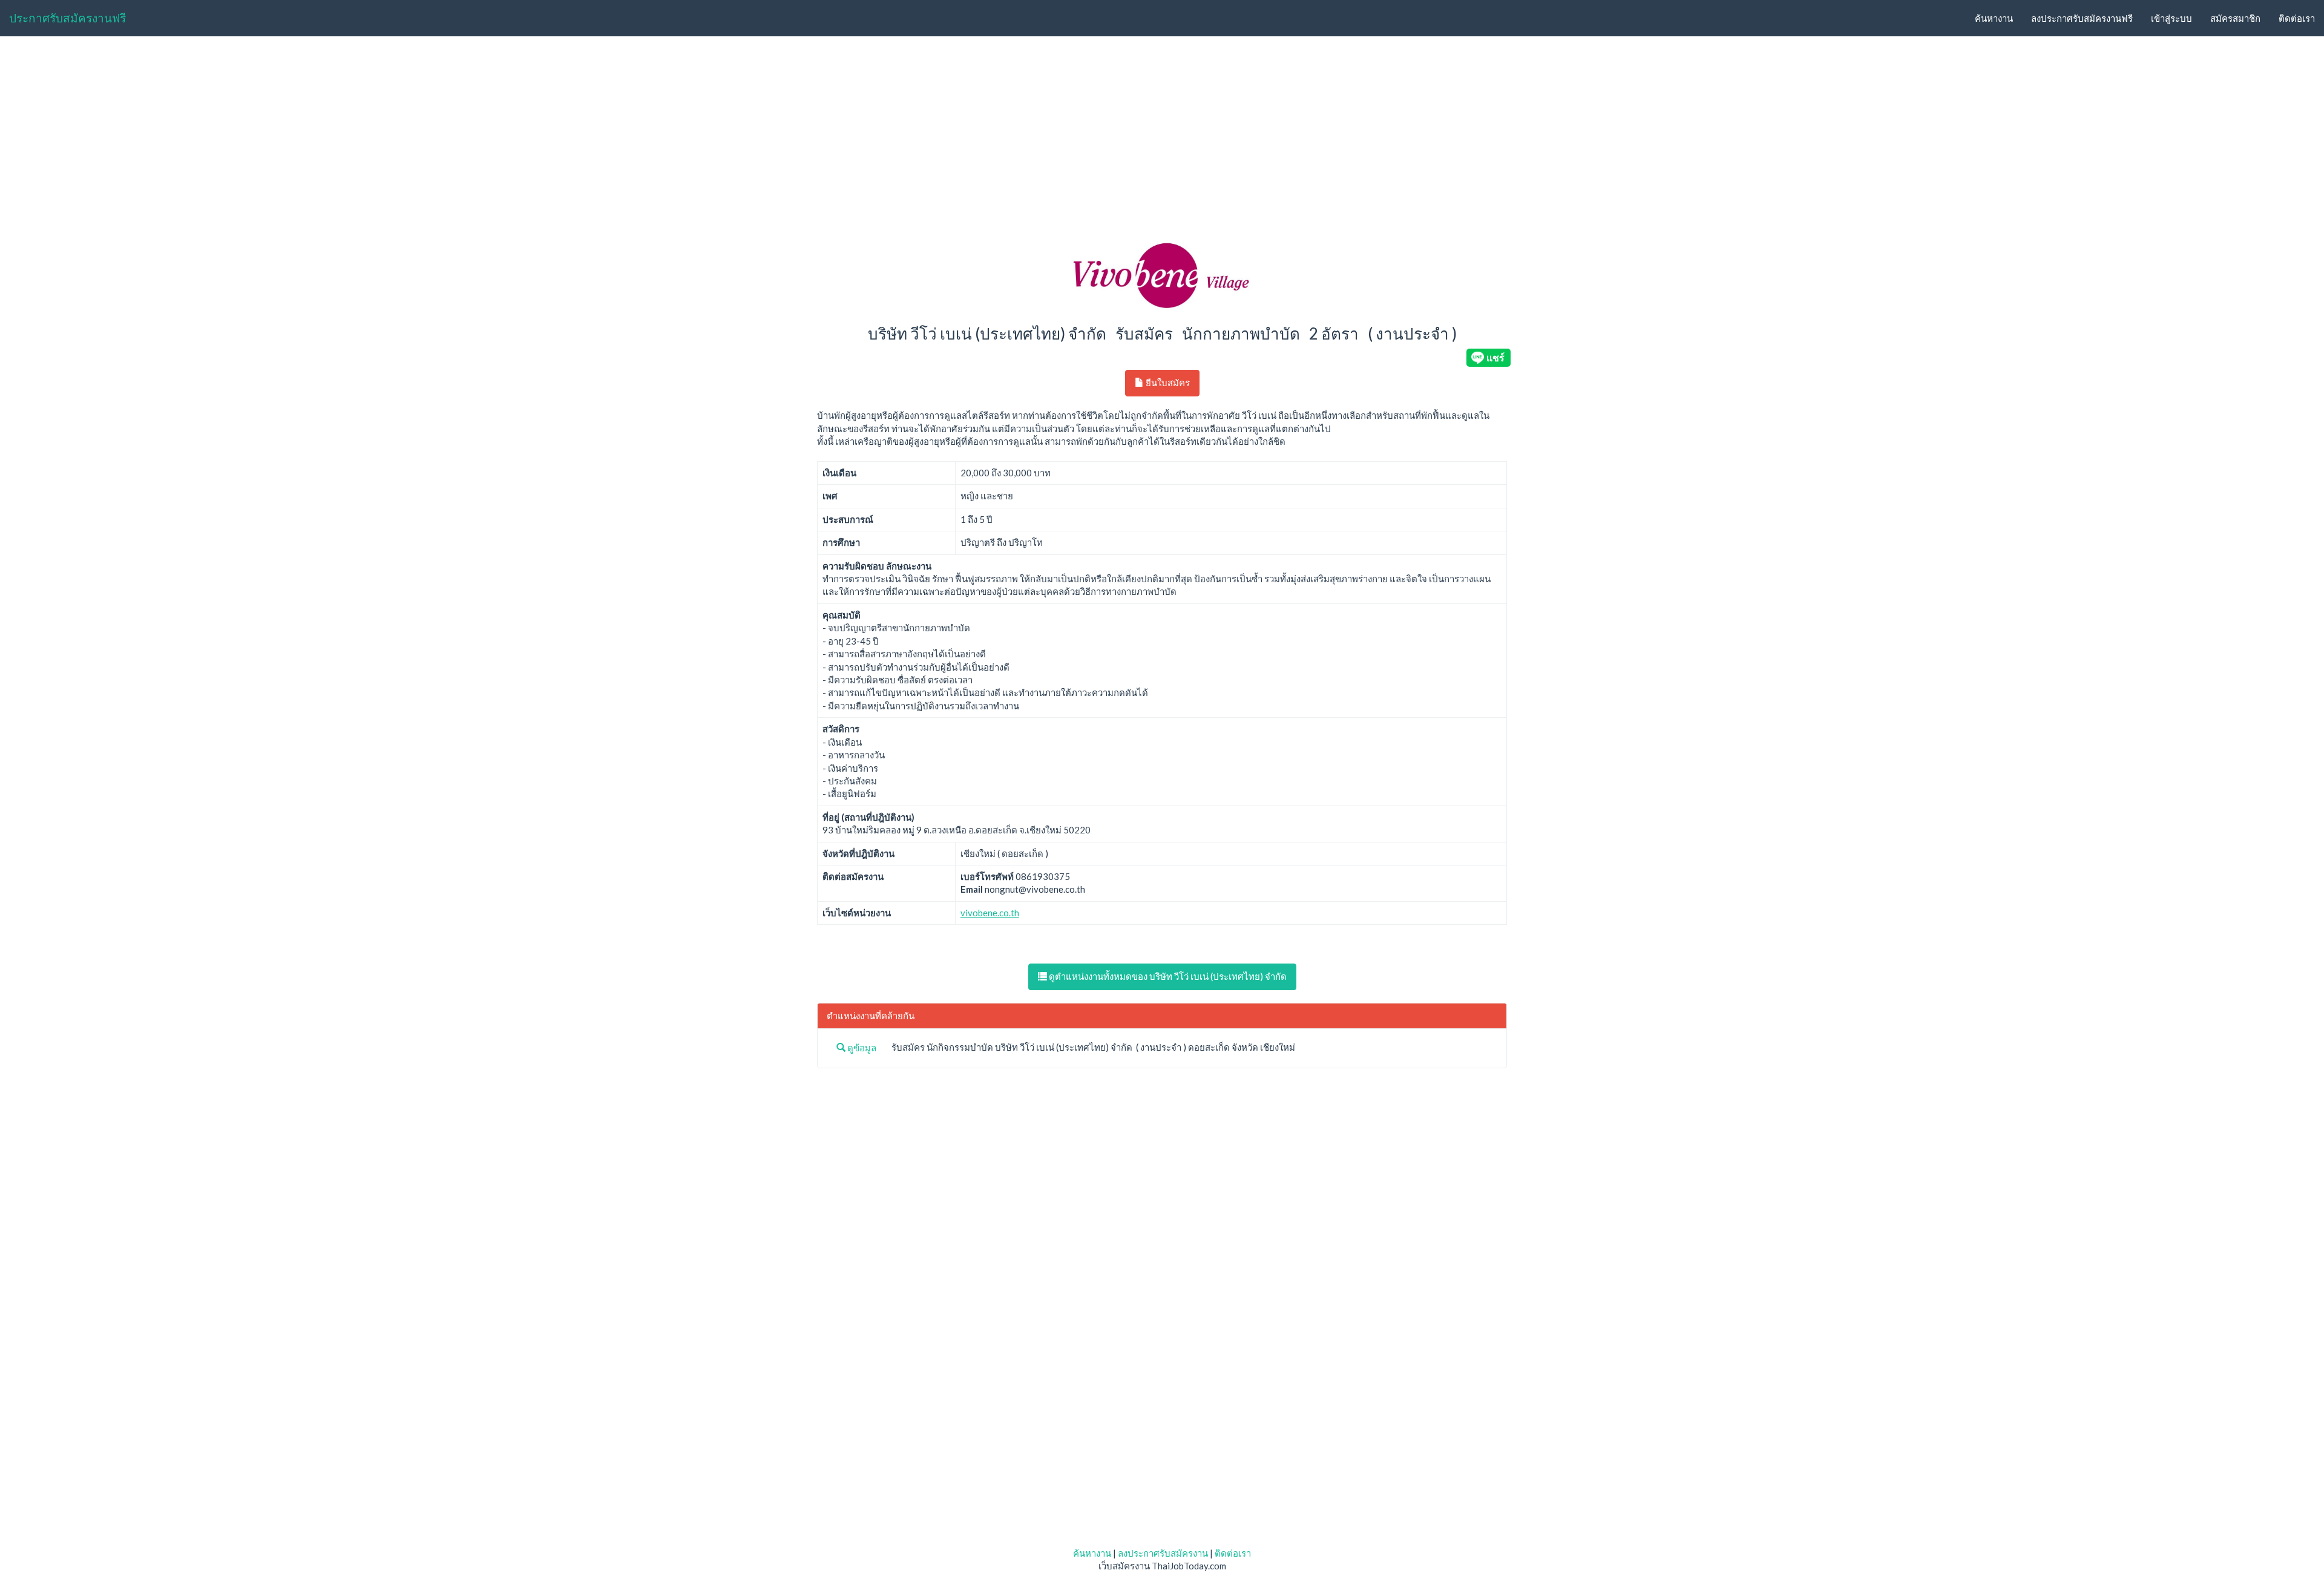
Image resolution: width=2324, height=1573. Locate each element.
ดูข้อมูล (861, 1048)
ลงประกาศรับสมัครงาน (1163, 1553)
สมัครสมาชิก (2235, 18)
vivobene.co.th (990, 913)
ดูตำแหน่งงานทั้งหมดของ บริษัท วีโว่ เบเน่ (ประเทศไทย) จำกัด (1167, 976)
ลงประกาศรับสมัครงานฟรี (2082, 18)
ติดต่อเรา (2297, 18)
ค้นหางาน (1994, 18)
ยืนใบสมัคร (1167, 383)
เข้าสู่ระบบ (2171, 18)
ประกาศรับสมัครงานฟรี (67, 18)
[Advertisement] (1162, 137)
